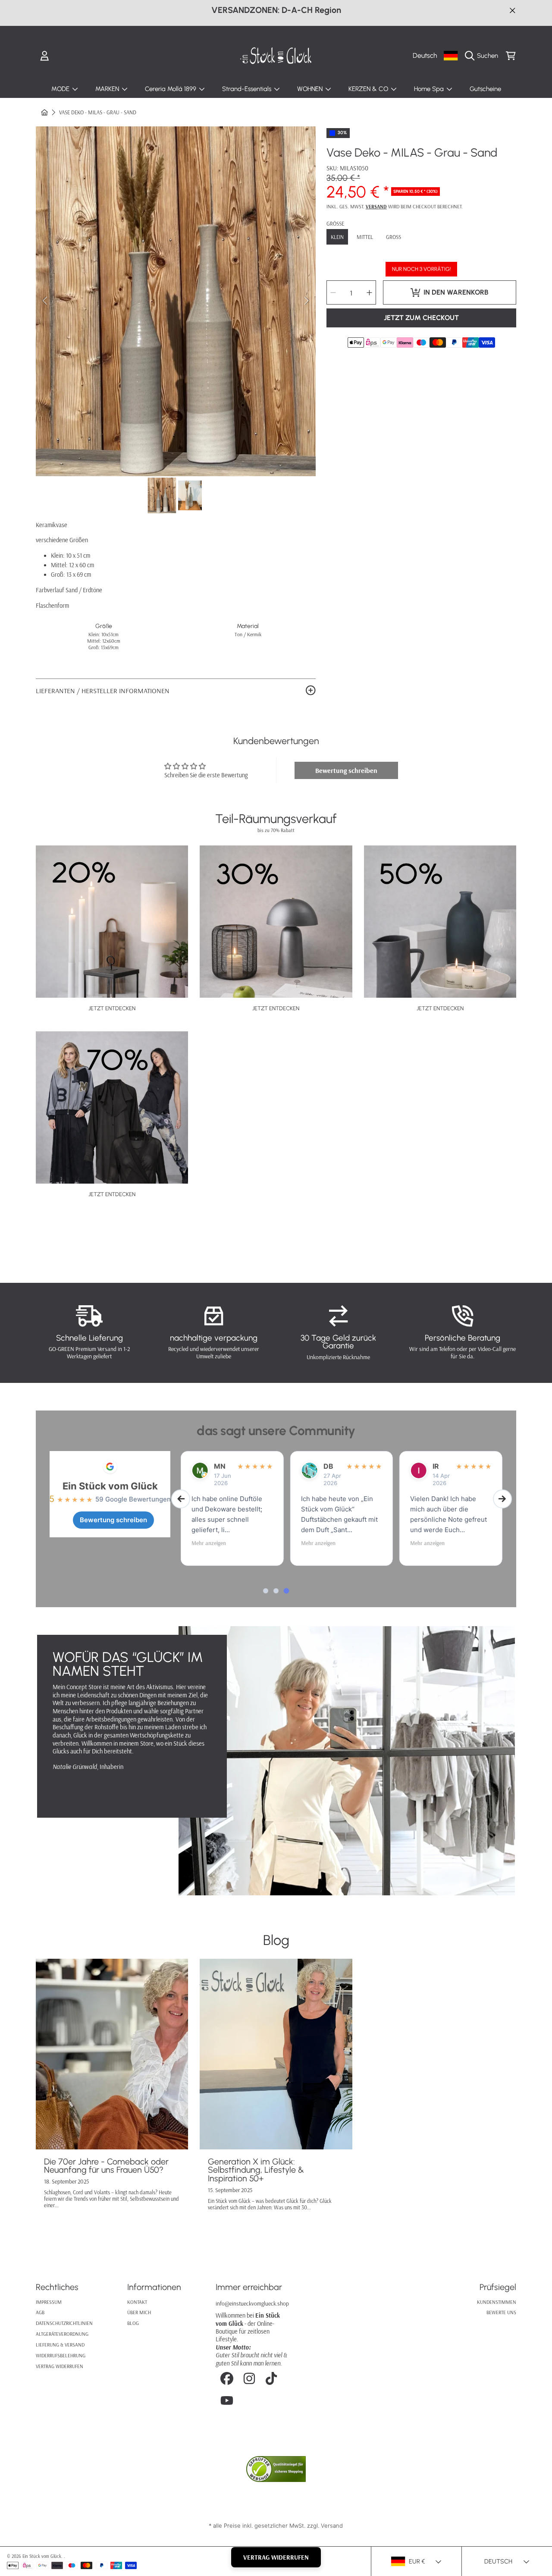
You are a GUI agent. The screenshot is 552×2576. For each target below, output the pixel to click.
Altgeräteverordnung (62, 2334)
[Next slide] (502, 1499)
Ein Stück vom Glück (110, 1486)
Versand (376, 207)
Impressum (49, 2302)
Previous (45, 301)
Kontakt (137, 2302)
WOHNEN (311, 89)
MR (329, 1466)
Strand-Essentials (248, 89)
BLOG (133, 2323)
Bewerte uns (501, 2312)
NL (218, 1466)
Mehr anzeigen (209, 1543)
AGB (40, 2312)
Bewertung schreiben (346, 770)
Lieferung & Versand (60, 2345)
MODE (61, 89)
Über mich (139, 2312)
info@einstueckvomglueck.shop (252, 2303)
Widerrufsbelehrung (61, 2355)
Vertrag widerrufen (60, 2366)
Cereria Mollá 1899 (171, 89)
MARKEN (108, 89)
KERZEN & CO (369, 89)
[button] (484, 56)
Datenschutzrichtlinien (64, 2323)
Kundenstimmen (497, 2302)
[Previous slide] (181, 1499)
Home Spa (430, 89)
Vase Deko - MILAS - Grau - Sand (98, 112)
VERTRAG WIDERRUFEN (276, 2557)
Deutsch (425, 55)
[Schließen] (513, 10)
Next (307, 301)
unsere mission (97, 1790)
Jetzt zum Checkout (421, 318)
